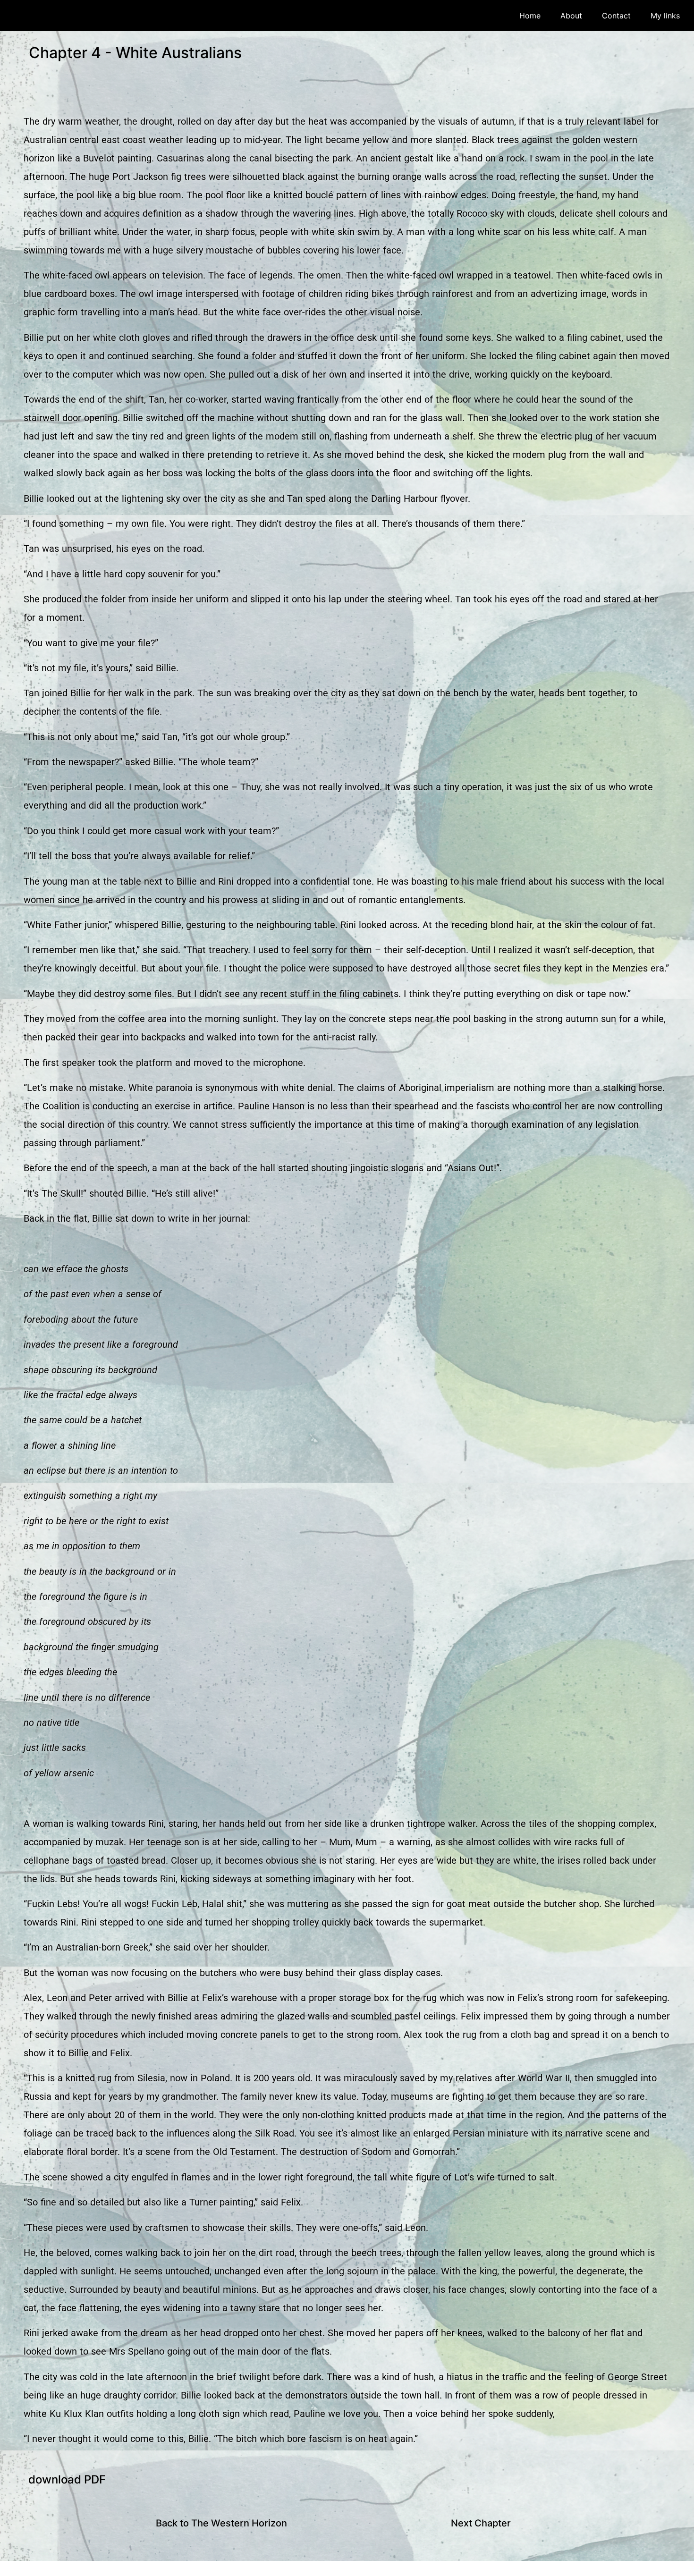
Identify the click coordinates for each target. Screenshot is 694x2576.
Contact (616, 16)
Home (530, 16)
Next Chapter (481, 2523)
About (571, 16)
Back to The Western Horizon (221, 2523)
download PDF (67, 2479)
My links (665, 16)
